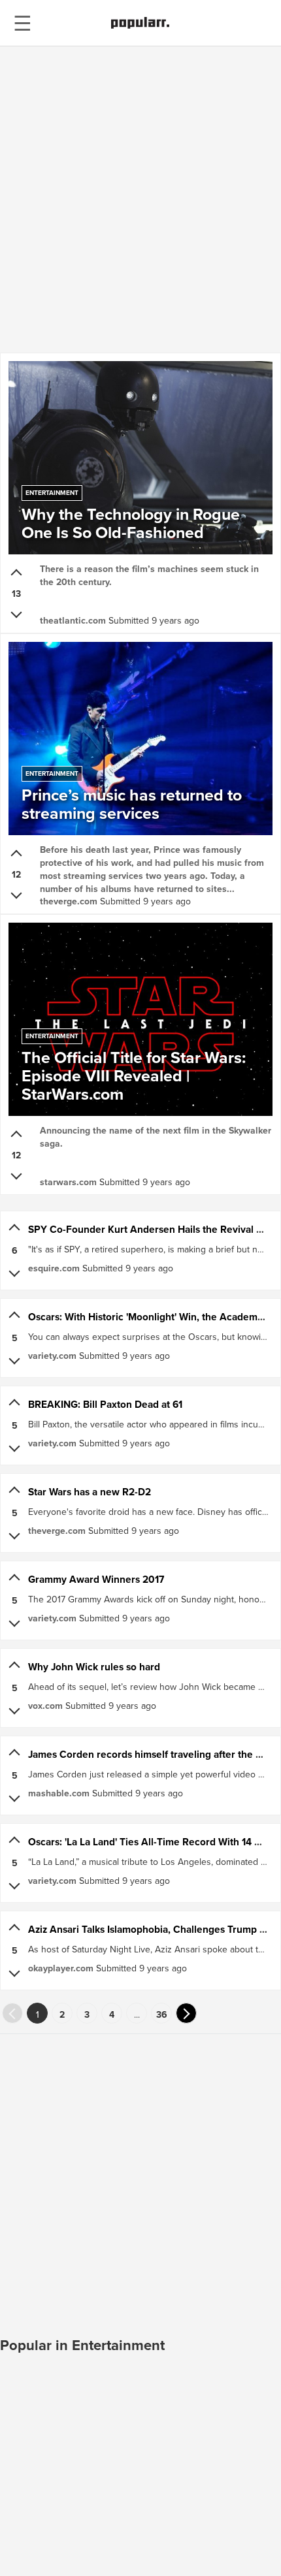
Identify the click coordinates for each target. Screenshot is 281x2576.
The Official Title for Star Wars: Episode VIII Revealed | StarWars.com (134, 1070)
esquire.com (54, 1268)
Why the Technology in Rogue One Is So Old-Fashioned (131, 518)
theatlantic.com (73, 620)
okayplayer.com (61, 1968)
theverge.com (69, 901)
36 (162, 2014)
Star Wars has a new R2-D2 (90, 1492)
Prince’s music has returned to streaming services (132, 799)
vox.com (45, 1706)
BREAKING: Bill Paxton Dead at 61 (105, 1404)
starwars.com (68, 1182)
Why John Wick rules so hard (94, 1667)
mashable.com (59, 1793)
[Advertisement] (140, 199)
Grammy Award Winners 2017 (96, 1579)
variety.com (52, 1356)
